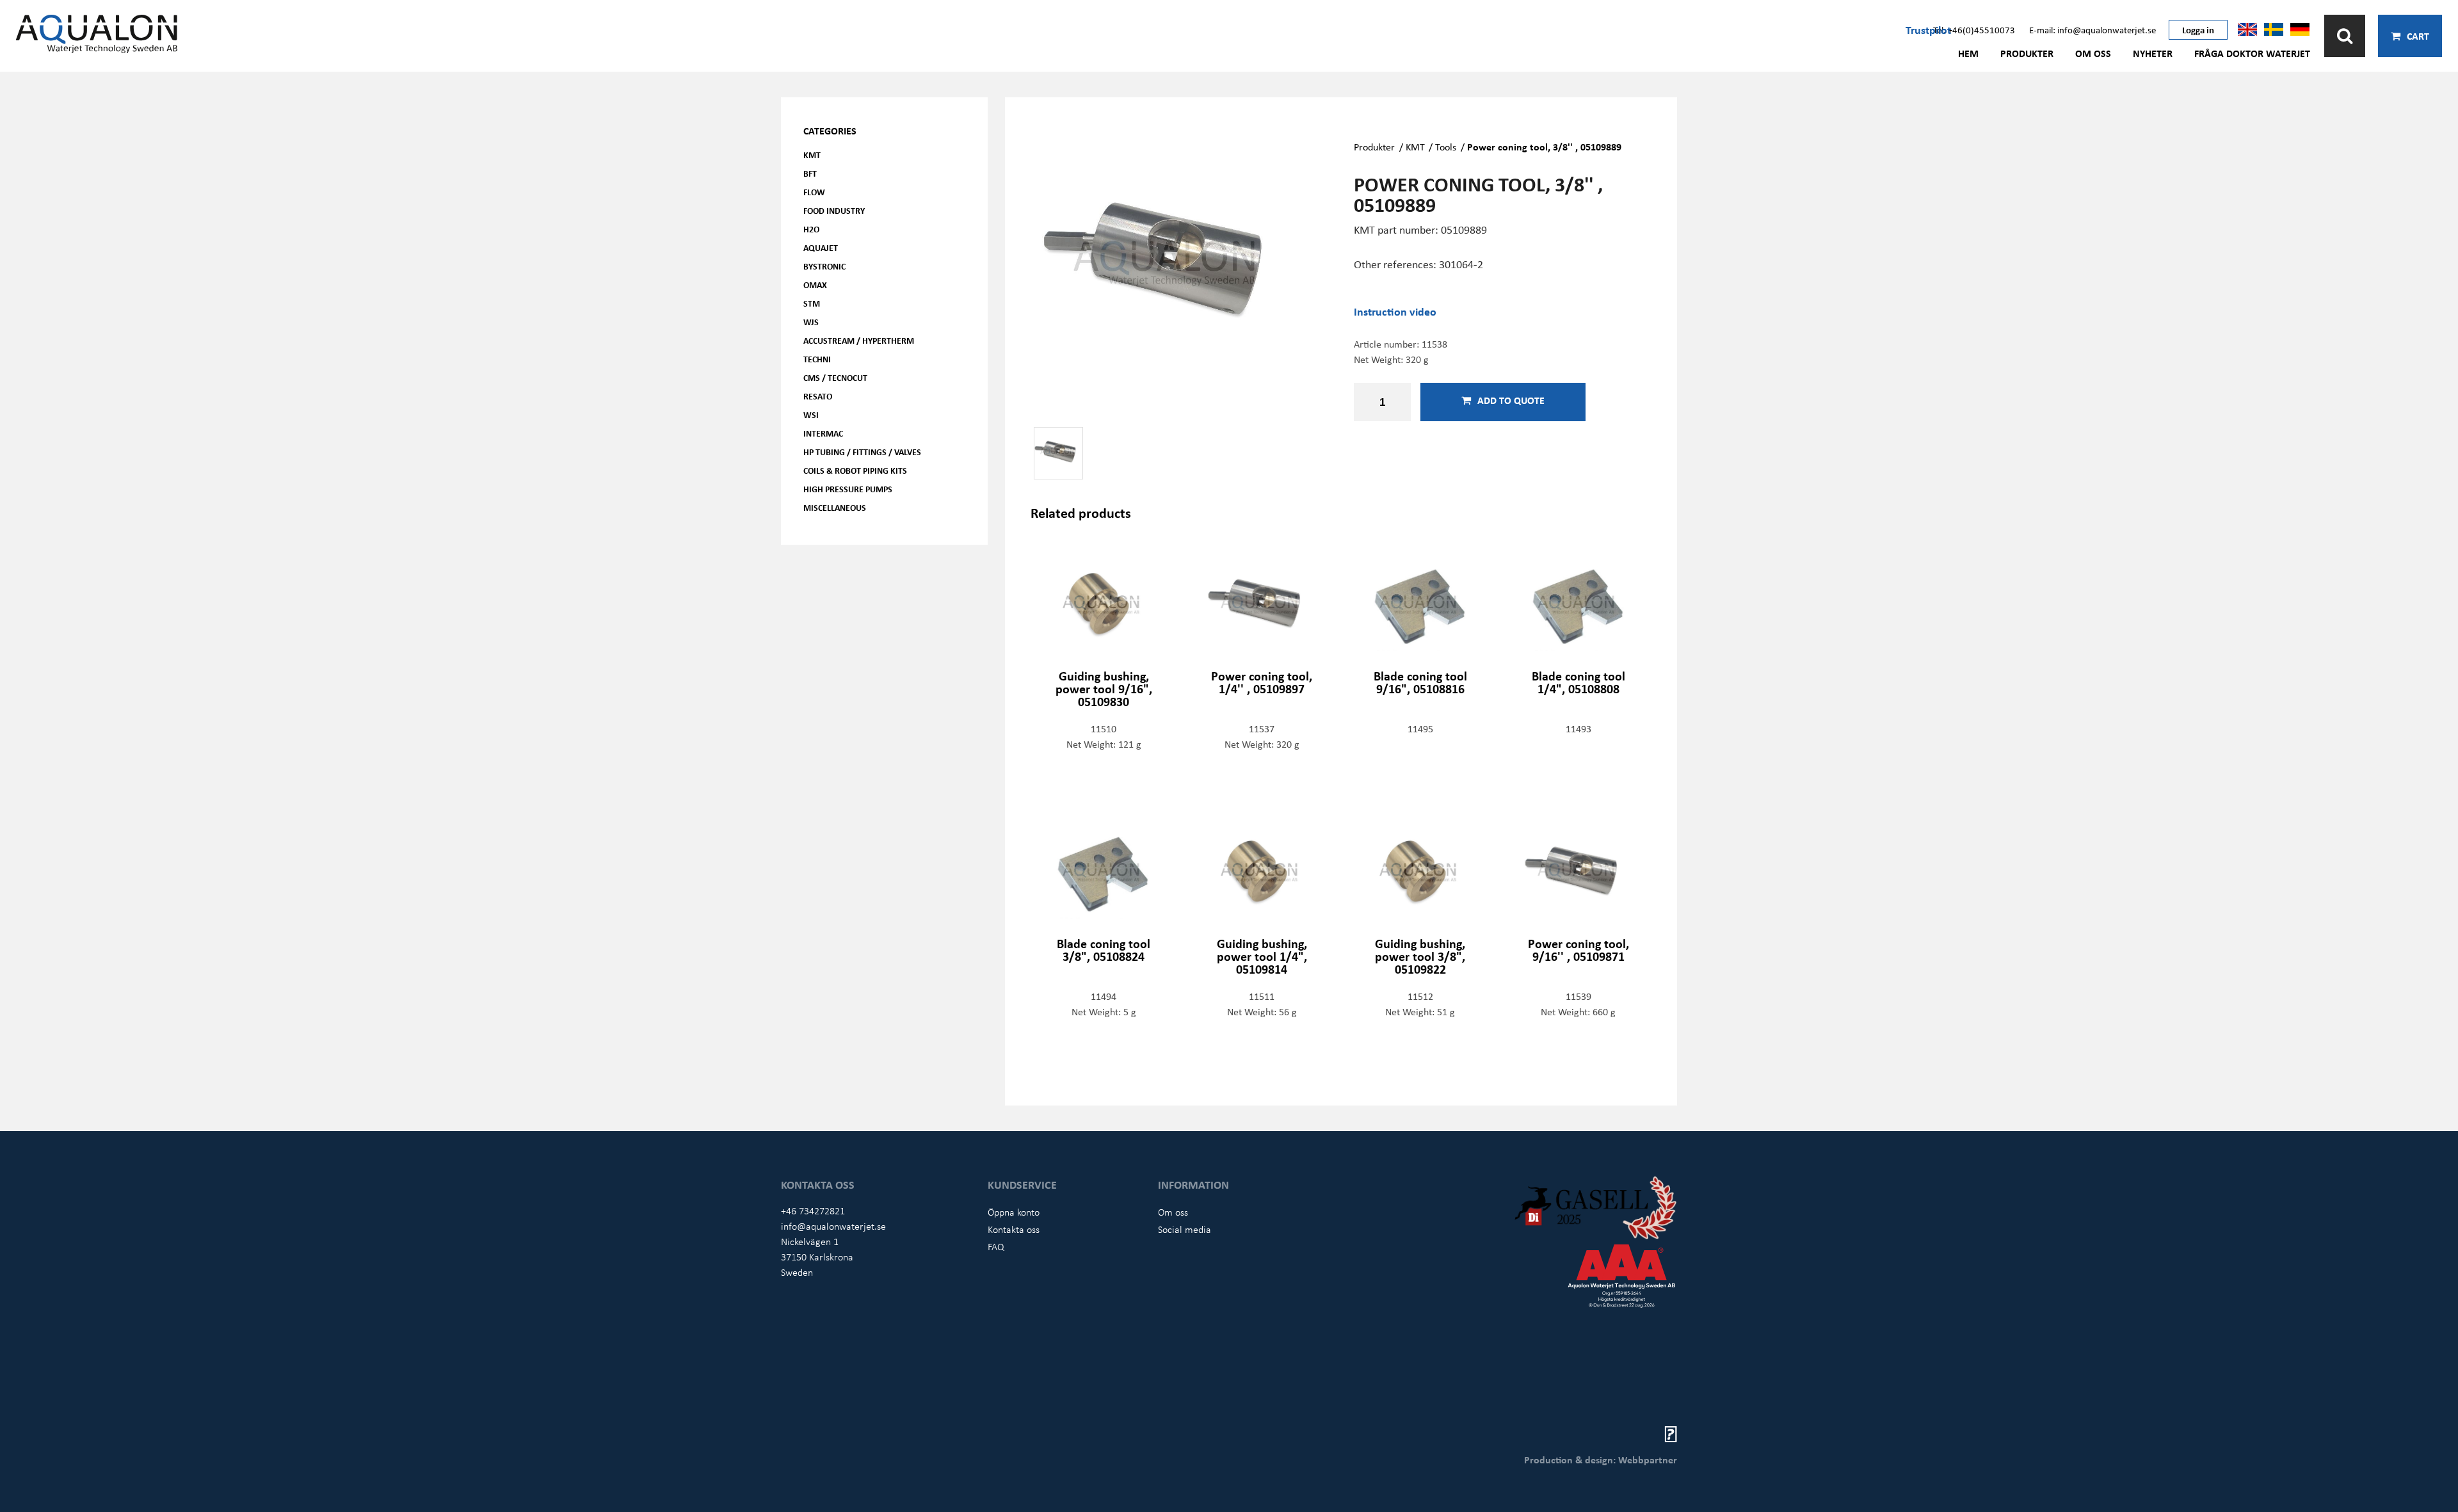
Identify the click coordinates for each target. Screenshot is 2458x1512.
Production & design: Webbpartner (1601, 1460)
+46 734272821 (813, 1210)
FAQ (996, 1246)
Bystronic (824, 266)
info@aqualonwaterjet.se (833, 1226)
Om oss (2093, 53)
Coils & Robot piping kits (855, 470)
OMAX (815, 285)
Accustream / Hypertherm (859, 340)
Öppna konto (1014, 1212)
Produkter (2027, 53)
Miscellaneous (835, 507)
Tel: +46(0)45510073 (1974, 29)
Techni (817, 359)
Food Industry (834, 210)
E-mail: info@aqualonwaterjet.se (2093, 29)
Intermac (823, 433)
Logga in (2198, 29)
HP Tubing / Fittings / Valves (862, 452)
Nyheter (2153, 53)
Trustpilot (1928, 29)
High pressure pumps (848, 489)
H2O (811, 229)
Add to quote (1511, 400)
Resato (818, 396)
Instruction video (1395, 311)
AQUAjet (821, 247)
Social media (1185, 1229)
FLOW (814, 192)
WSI (811, 414)
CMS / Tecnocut (835, 377)
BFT (810, 173)
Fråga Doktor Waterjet (2252, 53)
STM (812, 303)
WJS (811, 322)
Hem (1968, 53)
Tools (1446, 147)
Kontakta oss (1014, 1229)
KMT (812, 155)
